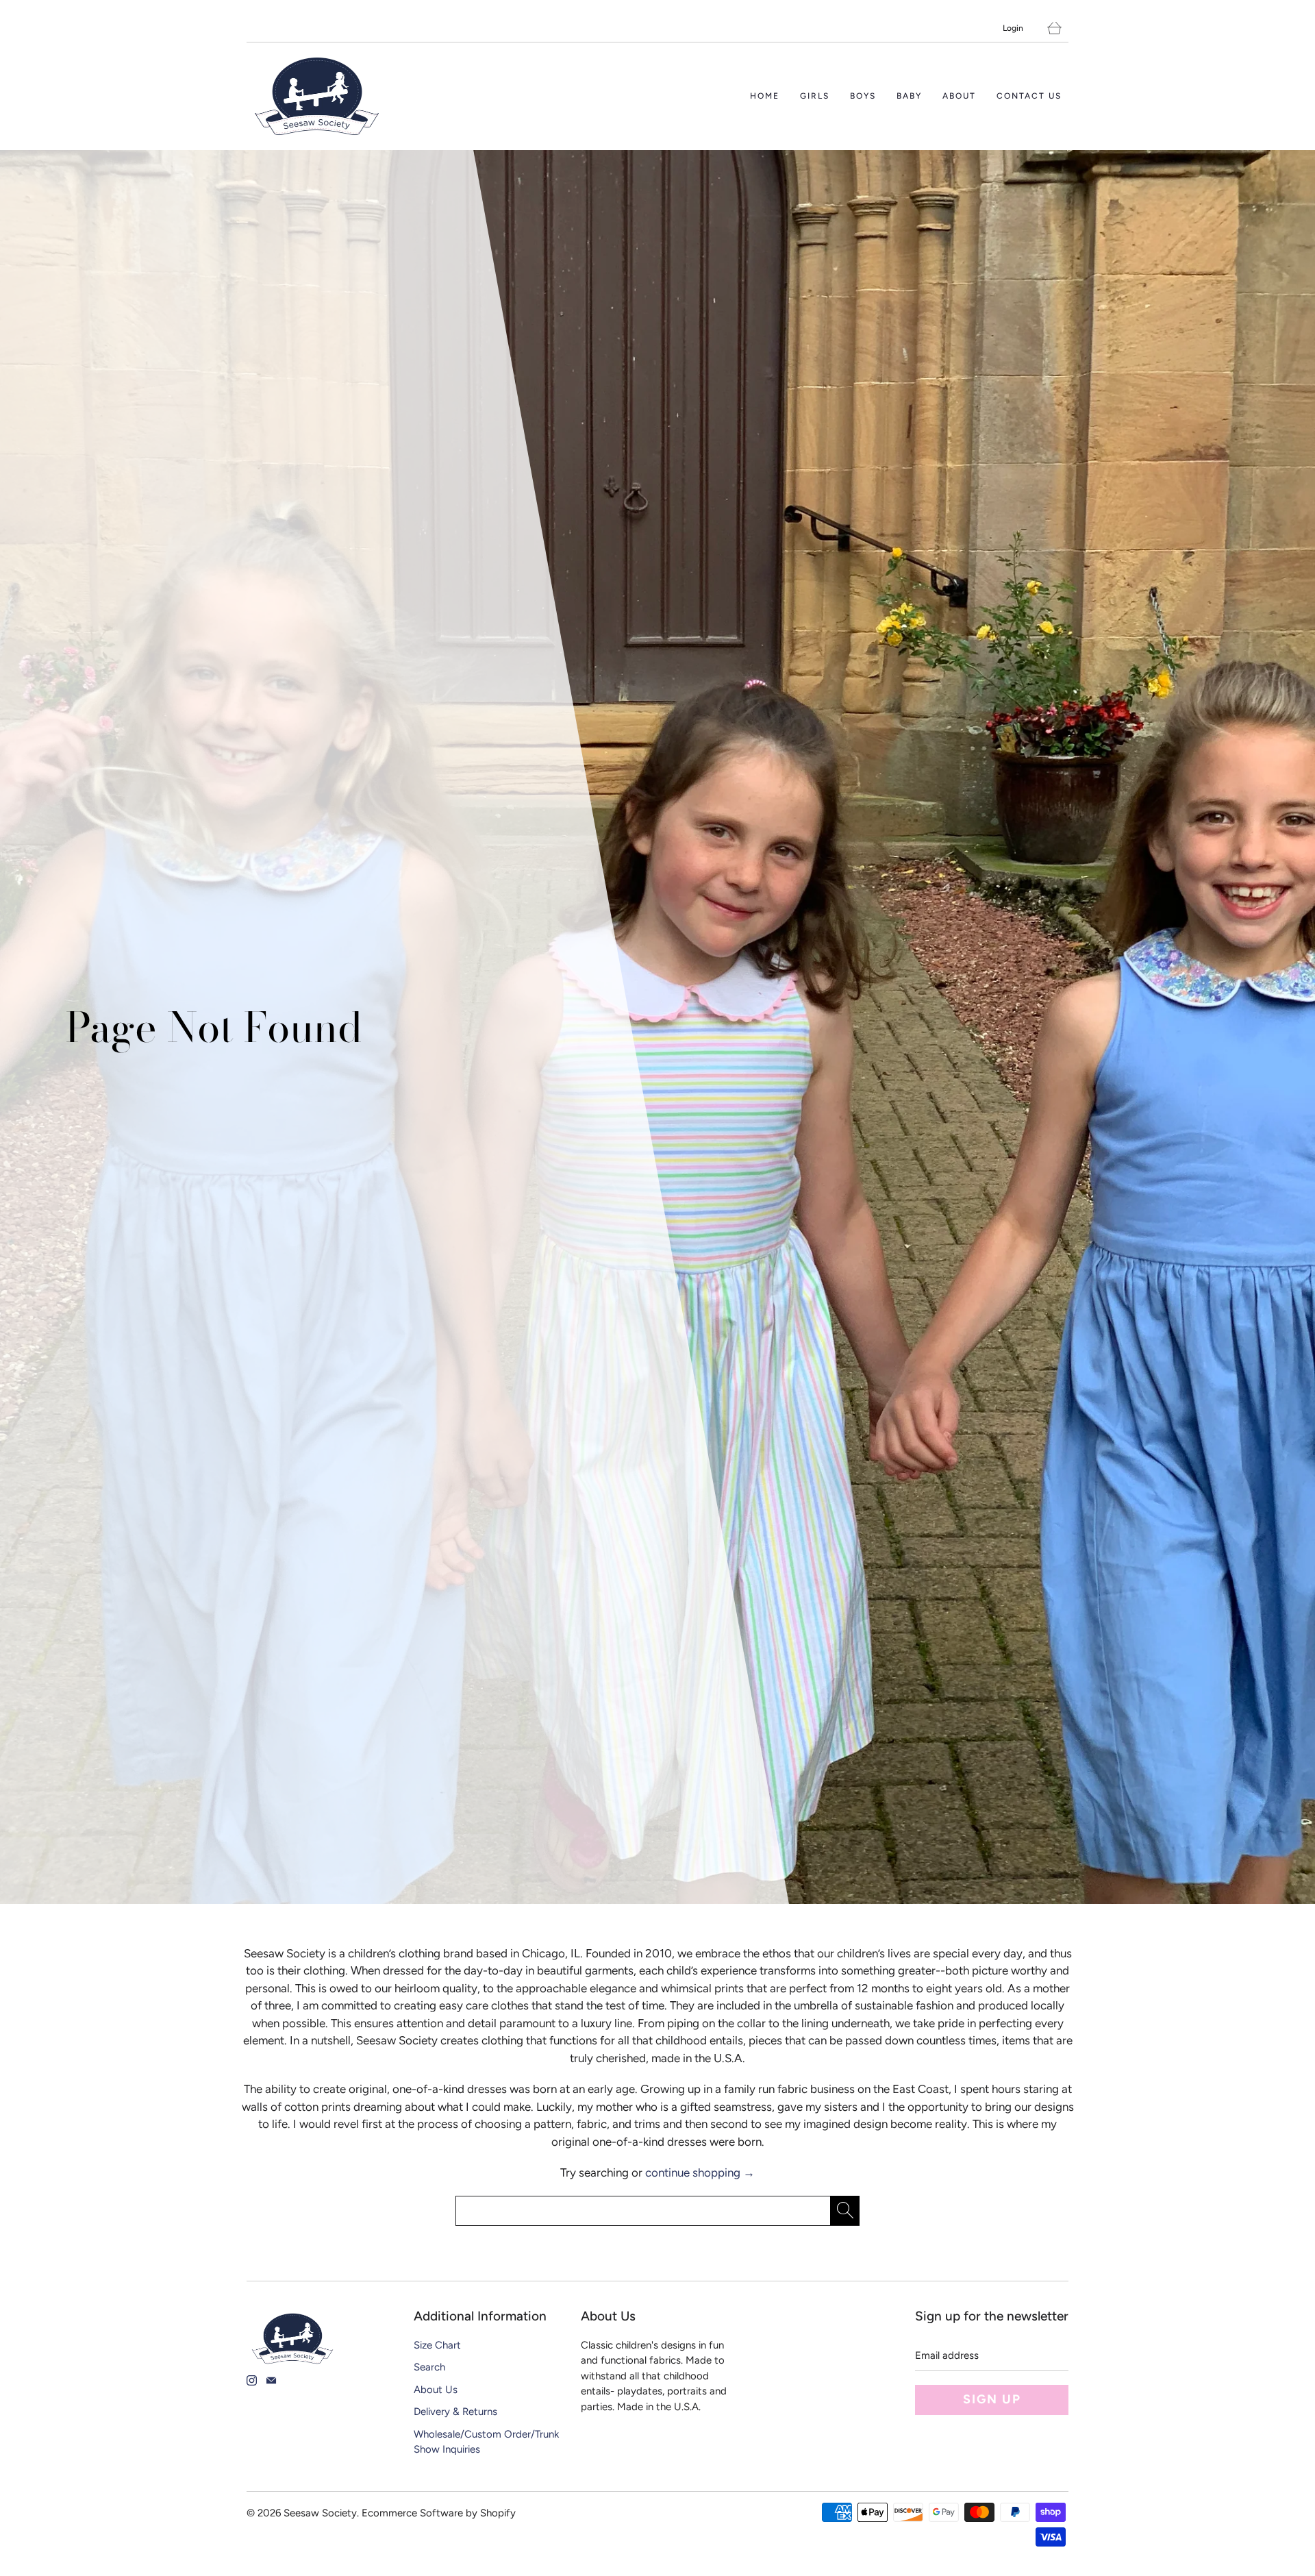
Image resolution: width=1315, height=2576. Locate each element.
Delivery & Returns (455, 2412)
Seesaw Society (320, 2513)
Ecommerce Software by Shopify (439, 2513)
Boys (863, 96)
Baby (909, 96)
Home (765, 96)
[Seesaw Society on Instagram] (252, 2380)
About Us (436, 2390)
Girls (815, 96)
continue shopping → (700, 2172)
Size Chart (437, 2345)
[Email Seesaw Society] (271, 2380)
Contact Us (1029, 96)
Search (429, 2367)
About (959, 96)
